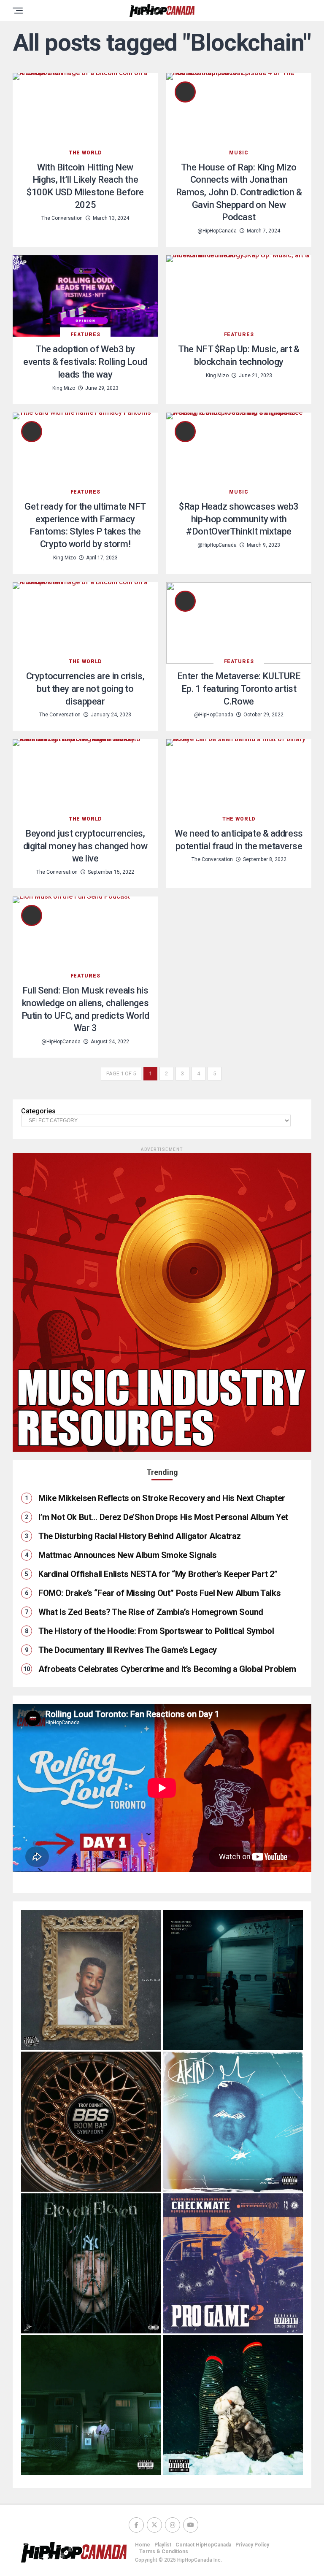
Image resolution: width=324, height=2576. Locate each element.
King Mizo (64, 388)
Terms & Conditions (164, 2552)
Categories (38, 1111)
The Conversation (62, 218)
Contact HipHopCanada (203, 2545)
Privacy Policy (252, 2545)
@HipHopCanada (217, 231)
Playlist (163, 2545)
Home (143, 2545)
